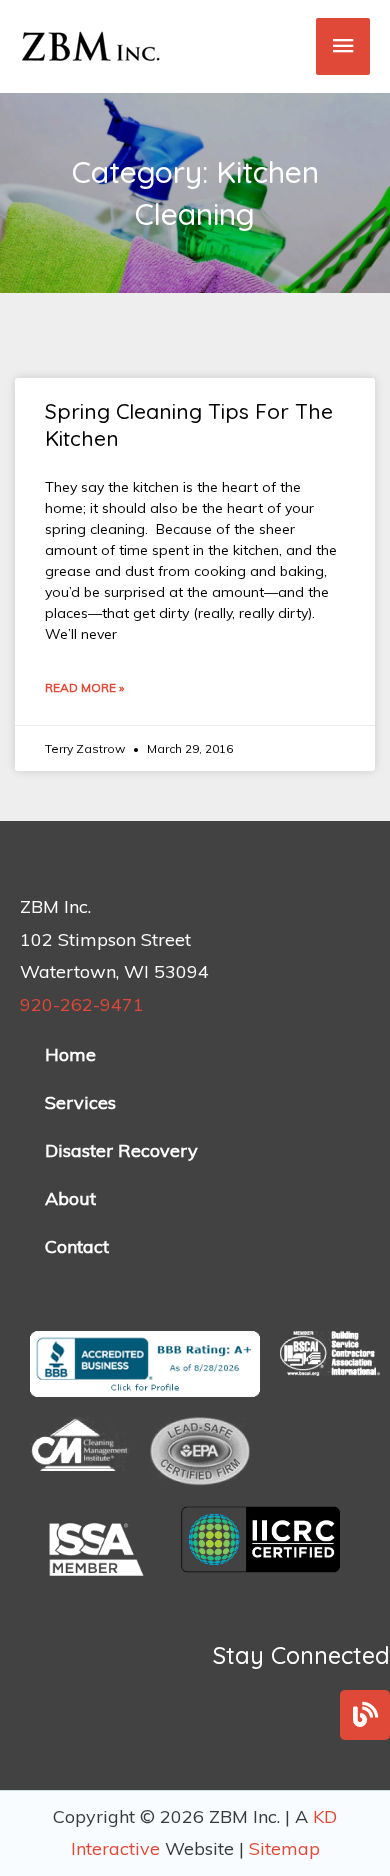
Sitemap (284, 1848)
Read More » (84, 687)
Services (80, 1102)
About (70, 1198)
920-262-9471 (82, 1004)
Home (70, 1054)
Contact (77, 1246)
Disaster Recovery (121, 1150)
